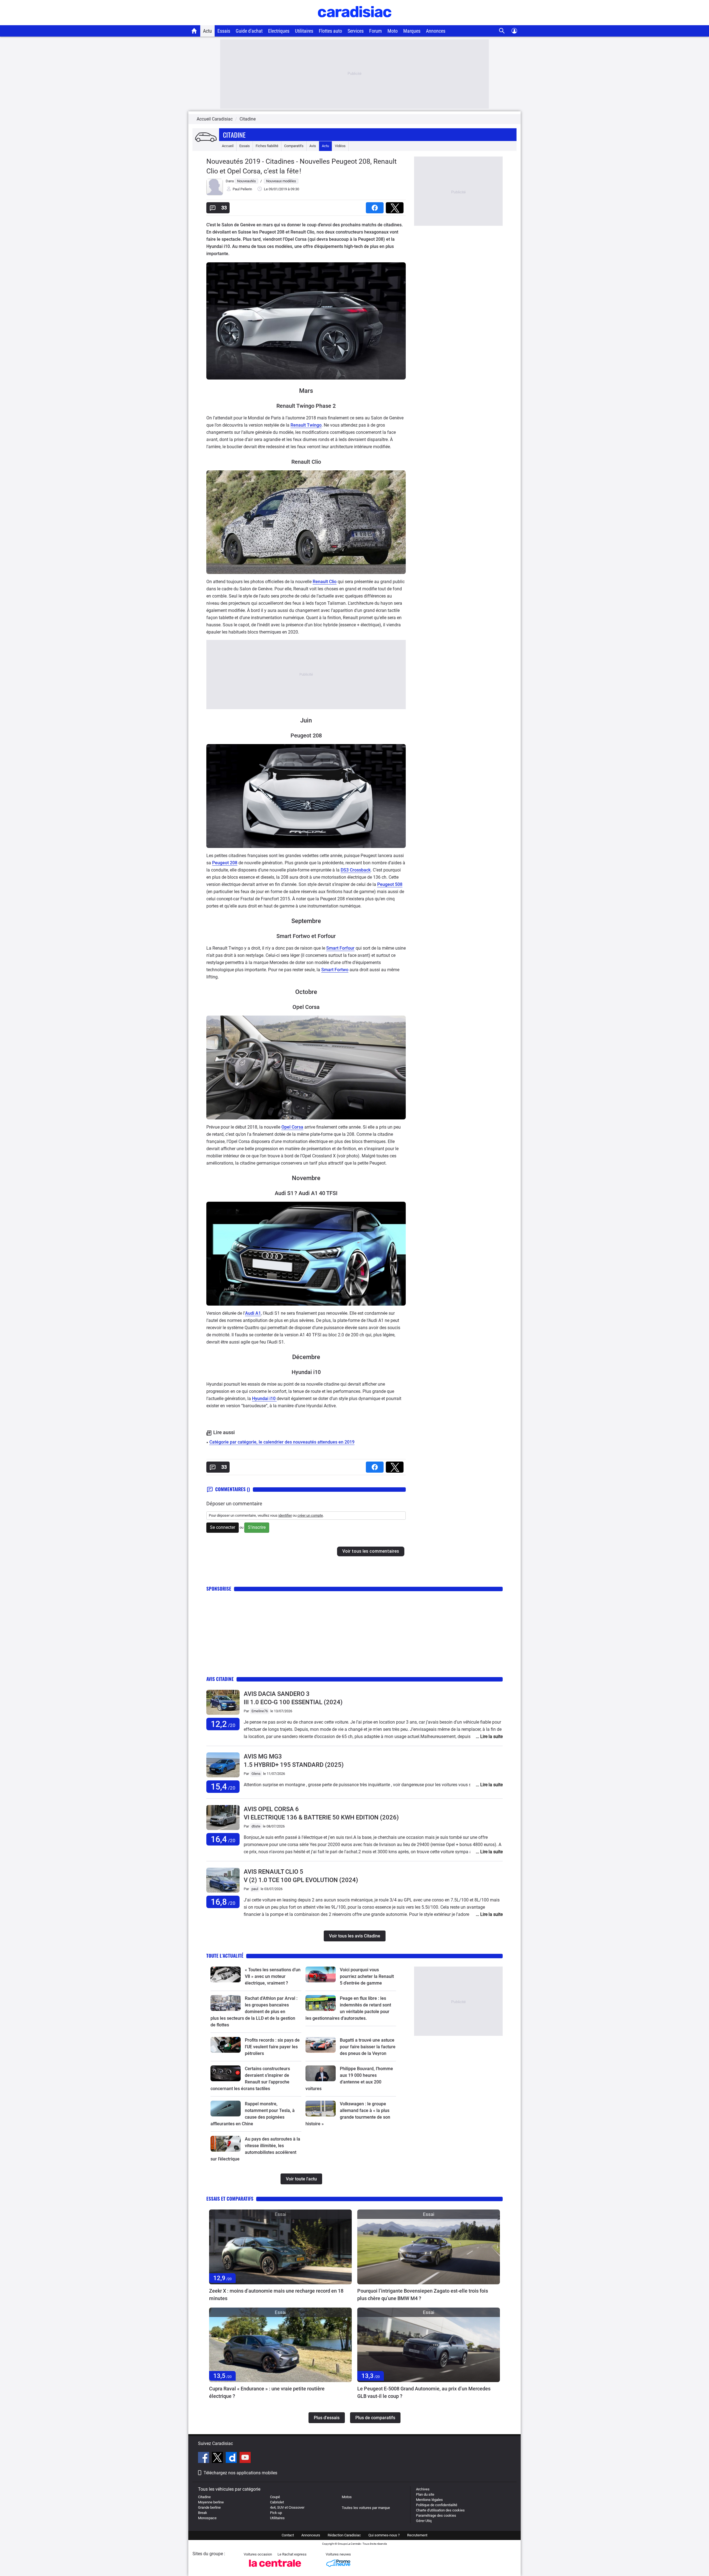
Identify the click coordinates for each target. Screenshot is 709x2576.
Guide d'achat (249, 31)
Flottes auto (330, 31)
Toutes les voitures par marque (366, 2508)
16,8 (223, 1902)
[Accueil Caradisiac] (194, 31)
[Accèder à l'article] (226, 1974)
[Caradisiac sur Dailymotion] (232, 2458)
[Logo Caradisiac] (355, 22)
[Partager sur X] (396, 206)
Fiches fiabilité (267, 146)
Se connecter (223, 1527)
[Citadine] (206, 138)
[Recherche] (502, 31)
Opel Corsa (292, 1127)
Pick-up (276, 2513)
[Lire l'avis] (223, 1715)
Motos (347, 2497)
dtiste (256, 1826)
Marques (412, 31)
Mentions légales (429, 2500)
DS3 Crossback (356, 870)
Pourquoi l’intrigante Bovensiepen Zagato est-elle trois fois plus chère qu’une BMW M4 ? (423, 2295)
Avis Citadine (220, 1679)
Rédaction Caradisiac (344, 2535)
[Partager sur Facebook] (376, 206)
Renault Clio (325, 582)
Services (356, 31)
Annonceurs (311, 2535)
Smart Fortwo (335, 970)
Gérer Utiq (424, 2521)
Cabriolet (277, 2502)
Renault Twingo (306, 425)
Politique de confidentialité (437, 2505)
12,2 (223, 1724)
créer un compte (310, 1515)
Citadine (234, 135)
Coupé (275, 2497)
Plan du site (425, 2494)
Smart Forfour (340, 948)
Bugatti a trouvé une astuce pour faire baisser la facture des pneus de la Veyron (368, 2047)
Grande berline (209, 2507)
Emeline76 (260, 1711)
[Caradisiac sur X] (218, 2458)
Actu (207, 31)
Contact (288, 2535)
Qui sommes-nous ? (384, 2535)
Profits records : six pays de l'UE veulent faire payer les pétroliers (272, 2047)
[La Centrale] (275, 2568)
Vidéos (340, 146)
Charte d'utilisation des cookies (440, 2510)
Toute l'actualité (225, 1956)
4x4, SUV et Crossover (287, 2507)
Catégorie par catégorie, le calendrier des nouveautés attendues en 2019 (282, 1442)
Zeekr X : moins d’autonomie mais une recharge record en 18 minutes (276, 2295)
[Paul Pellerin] (215, 194)
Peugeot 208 (225, 863)
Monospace (207, 2518)
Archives (423, 2489)
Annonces (436, 31)
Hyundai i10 (264, 1399)
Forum (376, 31)
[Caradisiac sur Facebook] (204, 2458)
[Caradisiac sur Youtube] (245, 2458)
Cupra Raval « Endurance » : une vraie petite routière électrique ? (267, 2392)
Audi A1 (253, 1313)
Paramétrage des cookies (436, 2515)
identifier (285, 1515)
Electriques (279, 31)
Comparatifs (294, 146)
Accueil (228, 146)
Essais (224, 31)
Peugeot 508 (390, 884)
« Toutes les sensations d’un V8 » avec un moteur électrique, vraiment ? (273, 1976)
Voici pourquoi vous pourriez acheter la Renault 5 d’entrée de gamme (367, 1976)
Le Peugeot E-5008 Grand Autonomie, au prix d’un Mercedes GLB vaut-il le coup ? (424, 2392)
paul (255, 1889)
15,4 (223, 1787)
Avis (313, 146)
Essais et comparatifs (230, 2199)
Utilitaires (304, 31)
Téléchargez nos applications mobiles (240, 2473)
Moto (393, 31)
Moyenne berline (211, 2502)
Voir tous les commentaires (371, 1551)
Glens (256, 1774)
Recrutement (417, 2535)
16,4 (223, 1839)
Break (203, 2513)
